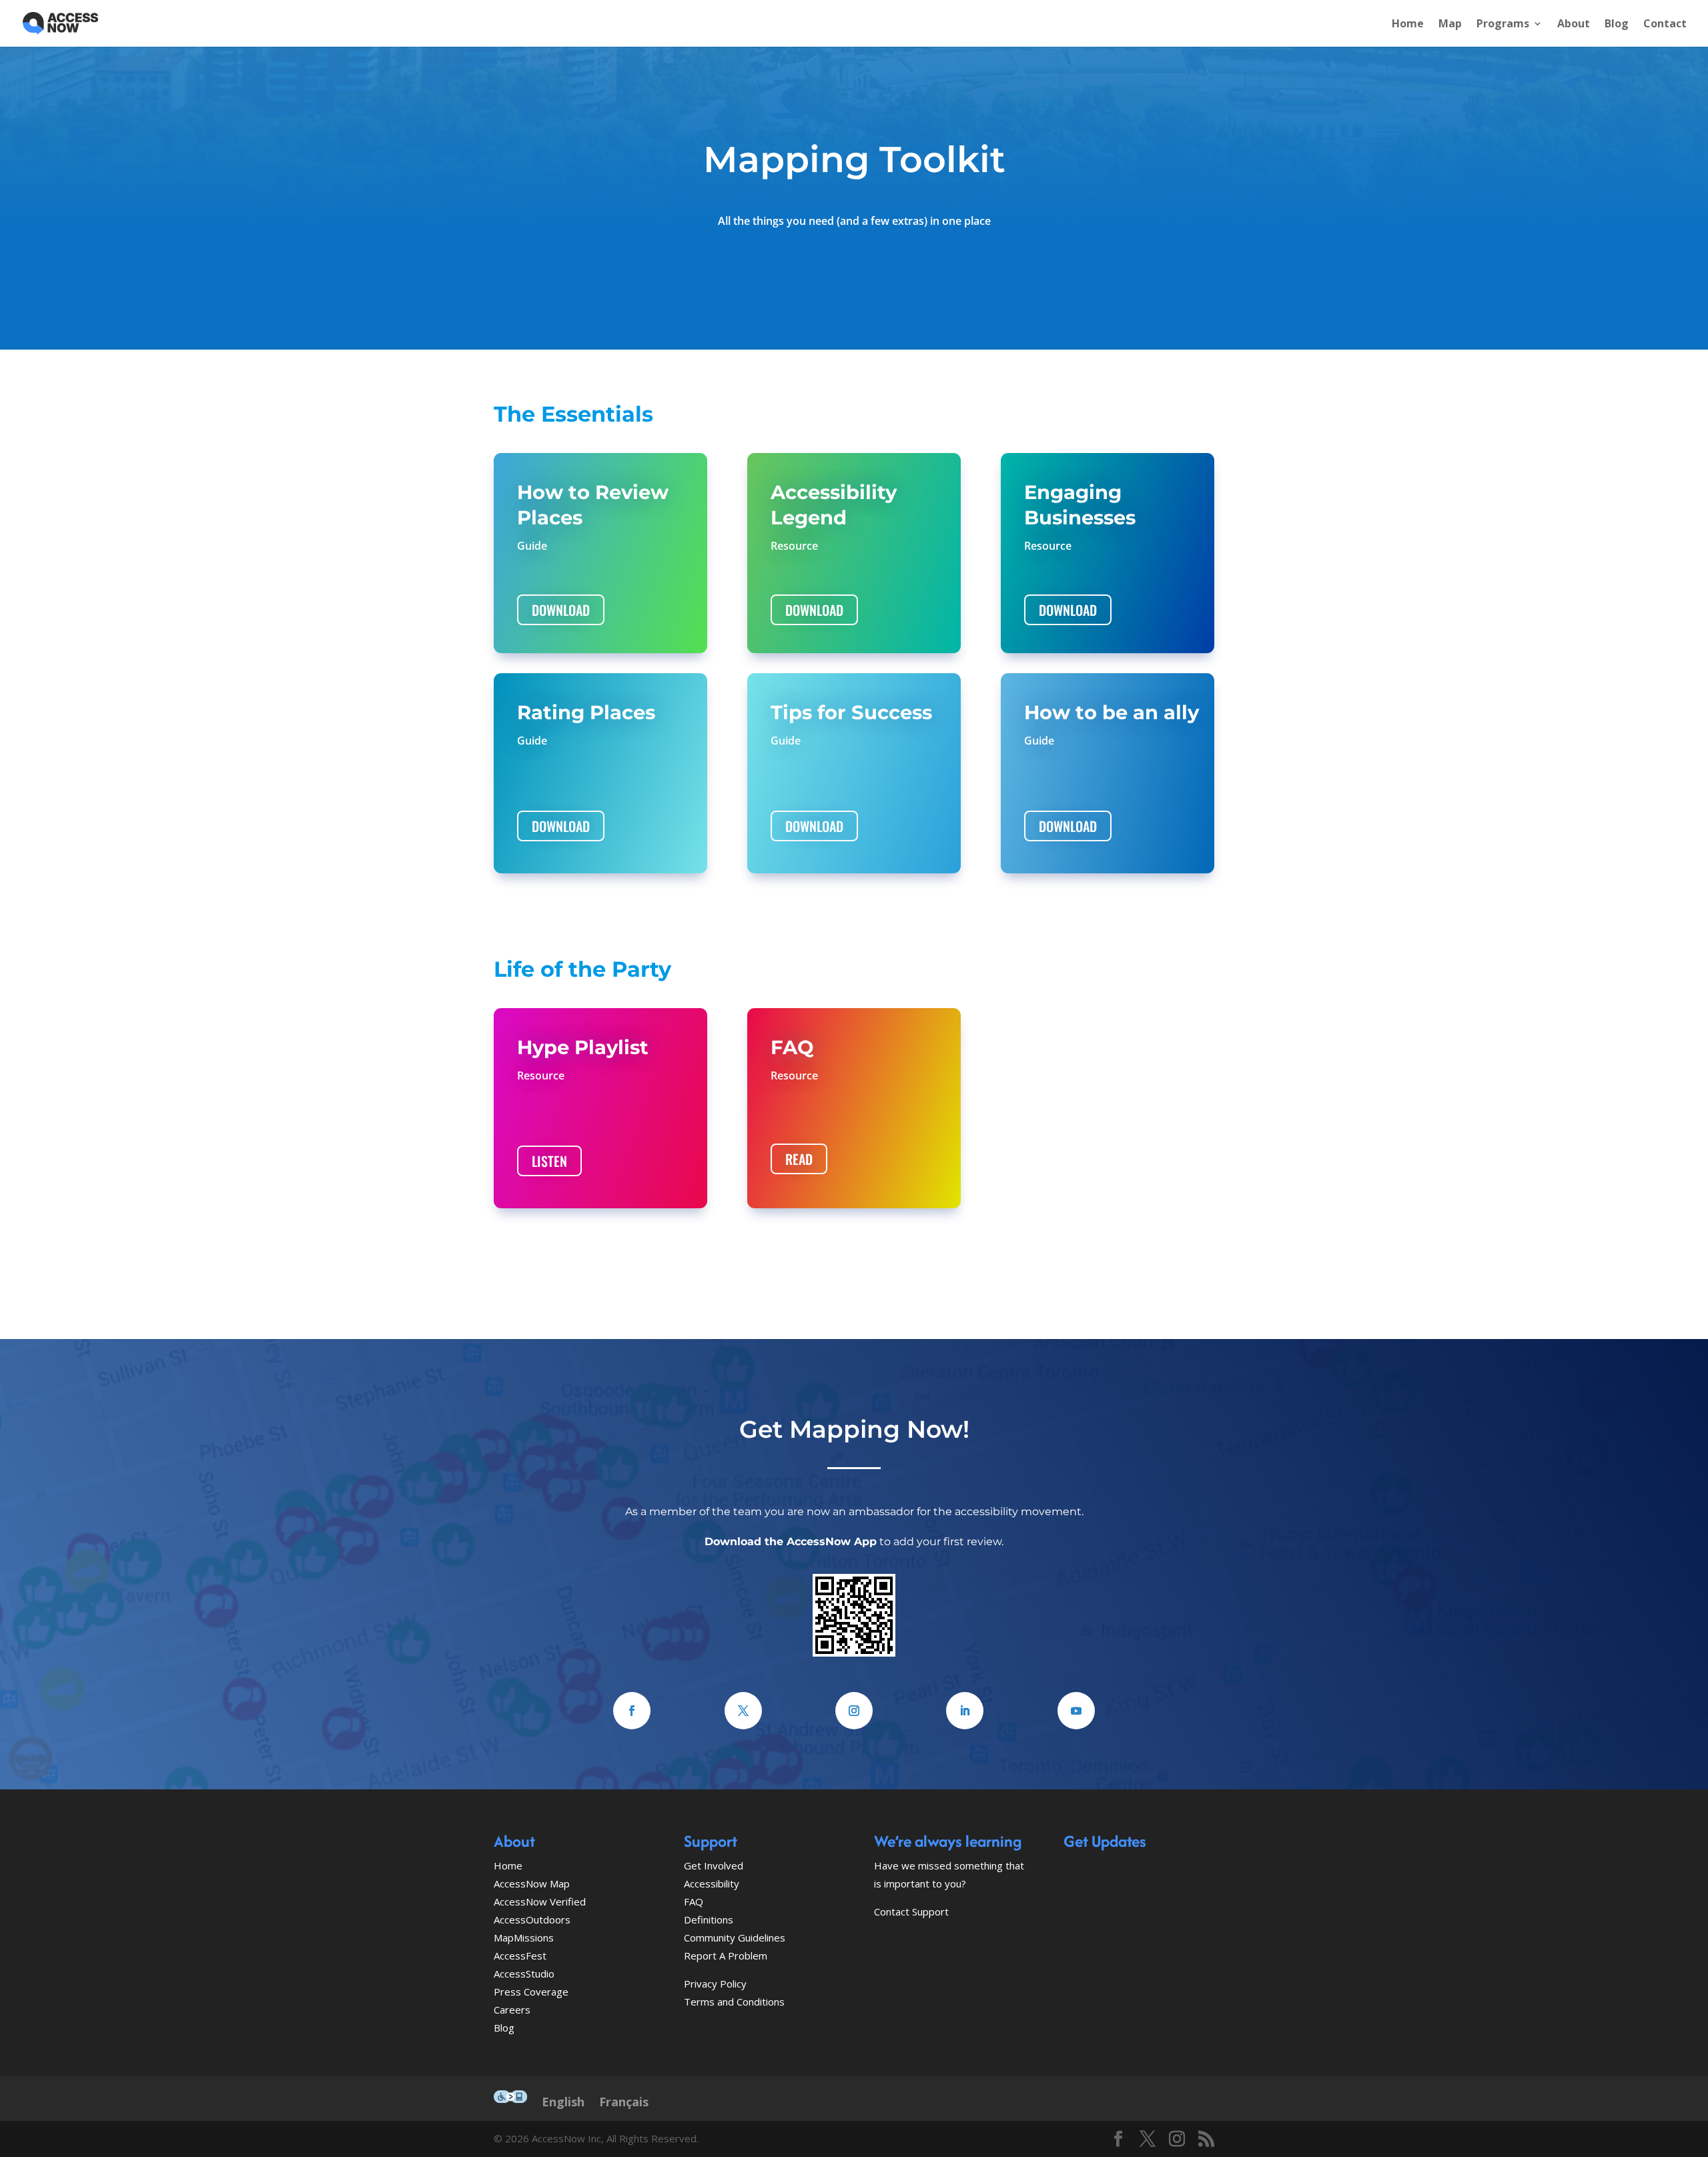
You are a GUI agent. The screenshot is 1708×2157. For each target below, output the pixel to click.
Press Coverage (531, 1992)
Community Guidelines (735, 1937)
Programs (1503, 25)
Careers (512, 2010)
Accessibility (712, 1883)
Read (799, 1159)
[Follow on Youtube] (1076, 1711)
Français (624, 2102)
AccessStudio (524, 1974)
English (563, 2102)
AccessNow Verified (540, 1901)
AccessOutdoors (532, 1919)
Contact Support (911, 1911)
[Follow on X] (743, 1711)
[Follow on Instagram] (854, 1711)
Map (1450, 25)
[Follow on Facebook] (632, 1711)
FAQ (694, 1901)
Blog (1617, 25)
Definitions (709, 1919)
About (1574, 25)
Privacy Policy (715, 1984)
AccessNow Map (532, 1883)
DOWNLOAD (561, 610)
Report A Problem (726, 1956)
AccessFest (520, 1956)
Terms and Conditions (734, 2002)
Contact (1665, 25)
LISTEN (549, 1161)
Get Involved (714, 1865)
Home (1408, 25)
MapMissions (524, 1937)
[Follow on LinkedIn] (965, 1711)
